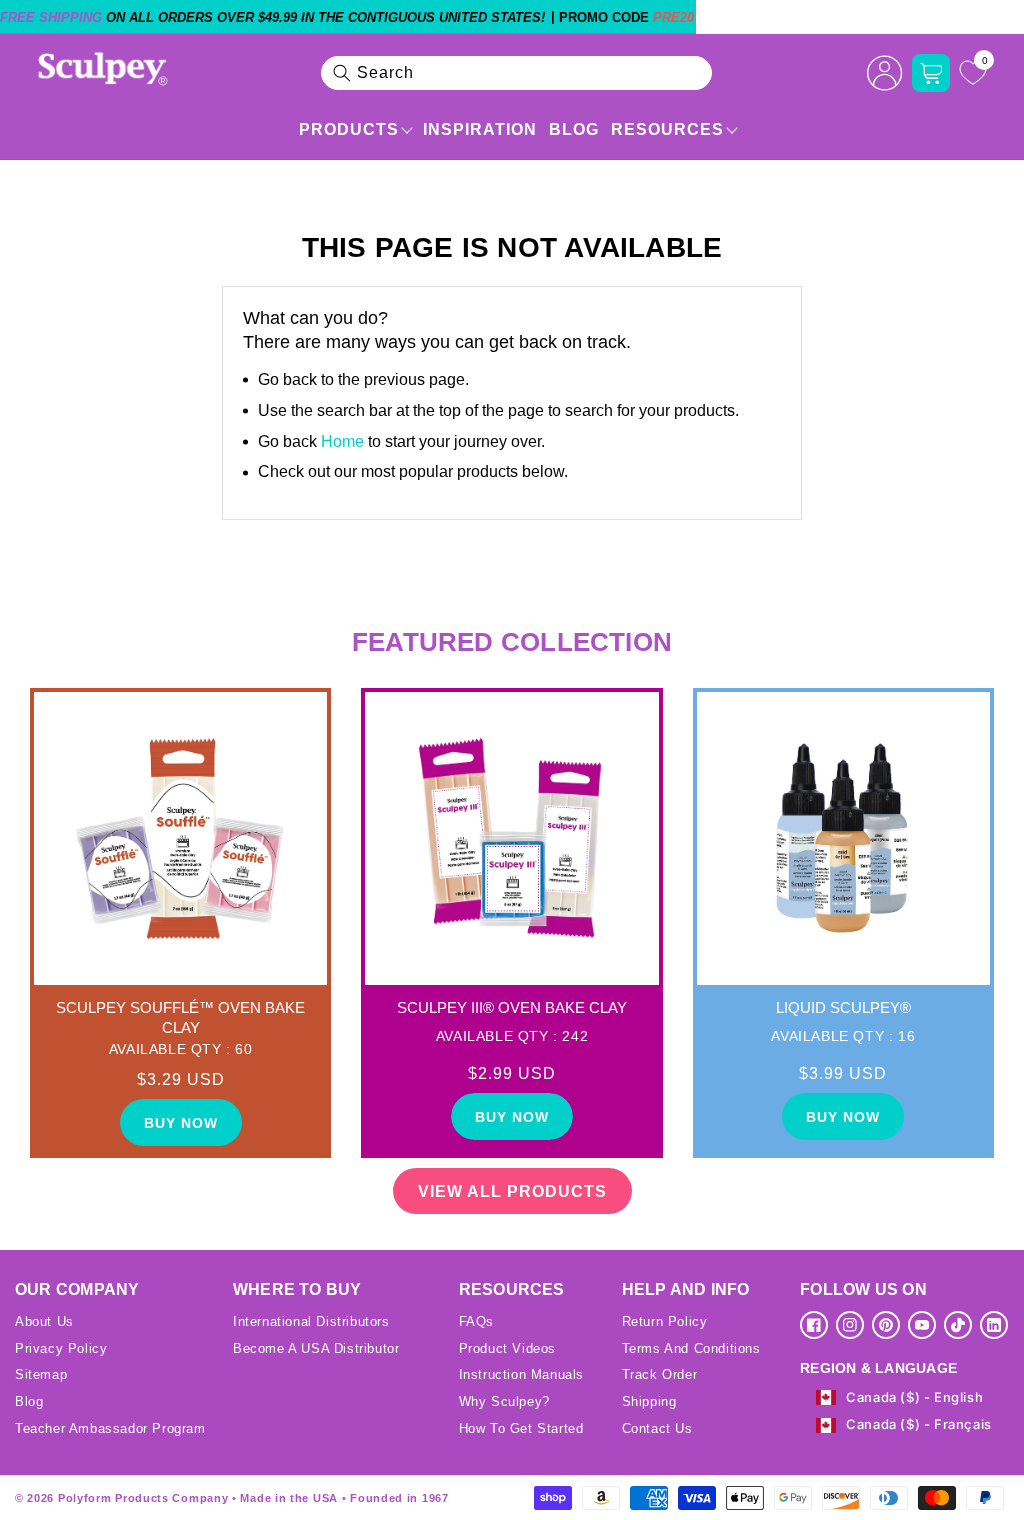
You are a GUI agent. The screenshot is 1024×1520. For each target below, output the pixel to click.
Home (342, 441)
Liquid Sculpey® (843, 1007)
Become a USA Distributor (316, 1348)
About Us (44, 1321)
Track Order (660, 1374)
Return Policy (665, 1321)
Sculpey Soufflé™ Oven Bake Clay (180, 1017)
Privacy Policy (61, 1348)
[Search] (342, 73)
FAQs (476, 1321)
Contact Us (657, 1428)
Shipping (649, 1401)
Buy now (181, 1123)
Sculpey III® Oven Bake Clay (512, 1007)
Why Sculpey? (504, 1401)
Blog (574, 129)
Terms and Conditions (691, 1348)
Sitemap (41, 1374)
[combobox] (517, 73)
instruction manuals (521, 1374)
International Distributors (311, 1321)
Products (349, 129)
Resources (667, 129)
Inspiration (480, 129)
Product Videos (507, 1348)
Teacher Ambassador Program (110, 1428)
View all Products (512, 1191)
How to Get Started (521, 1428)
